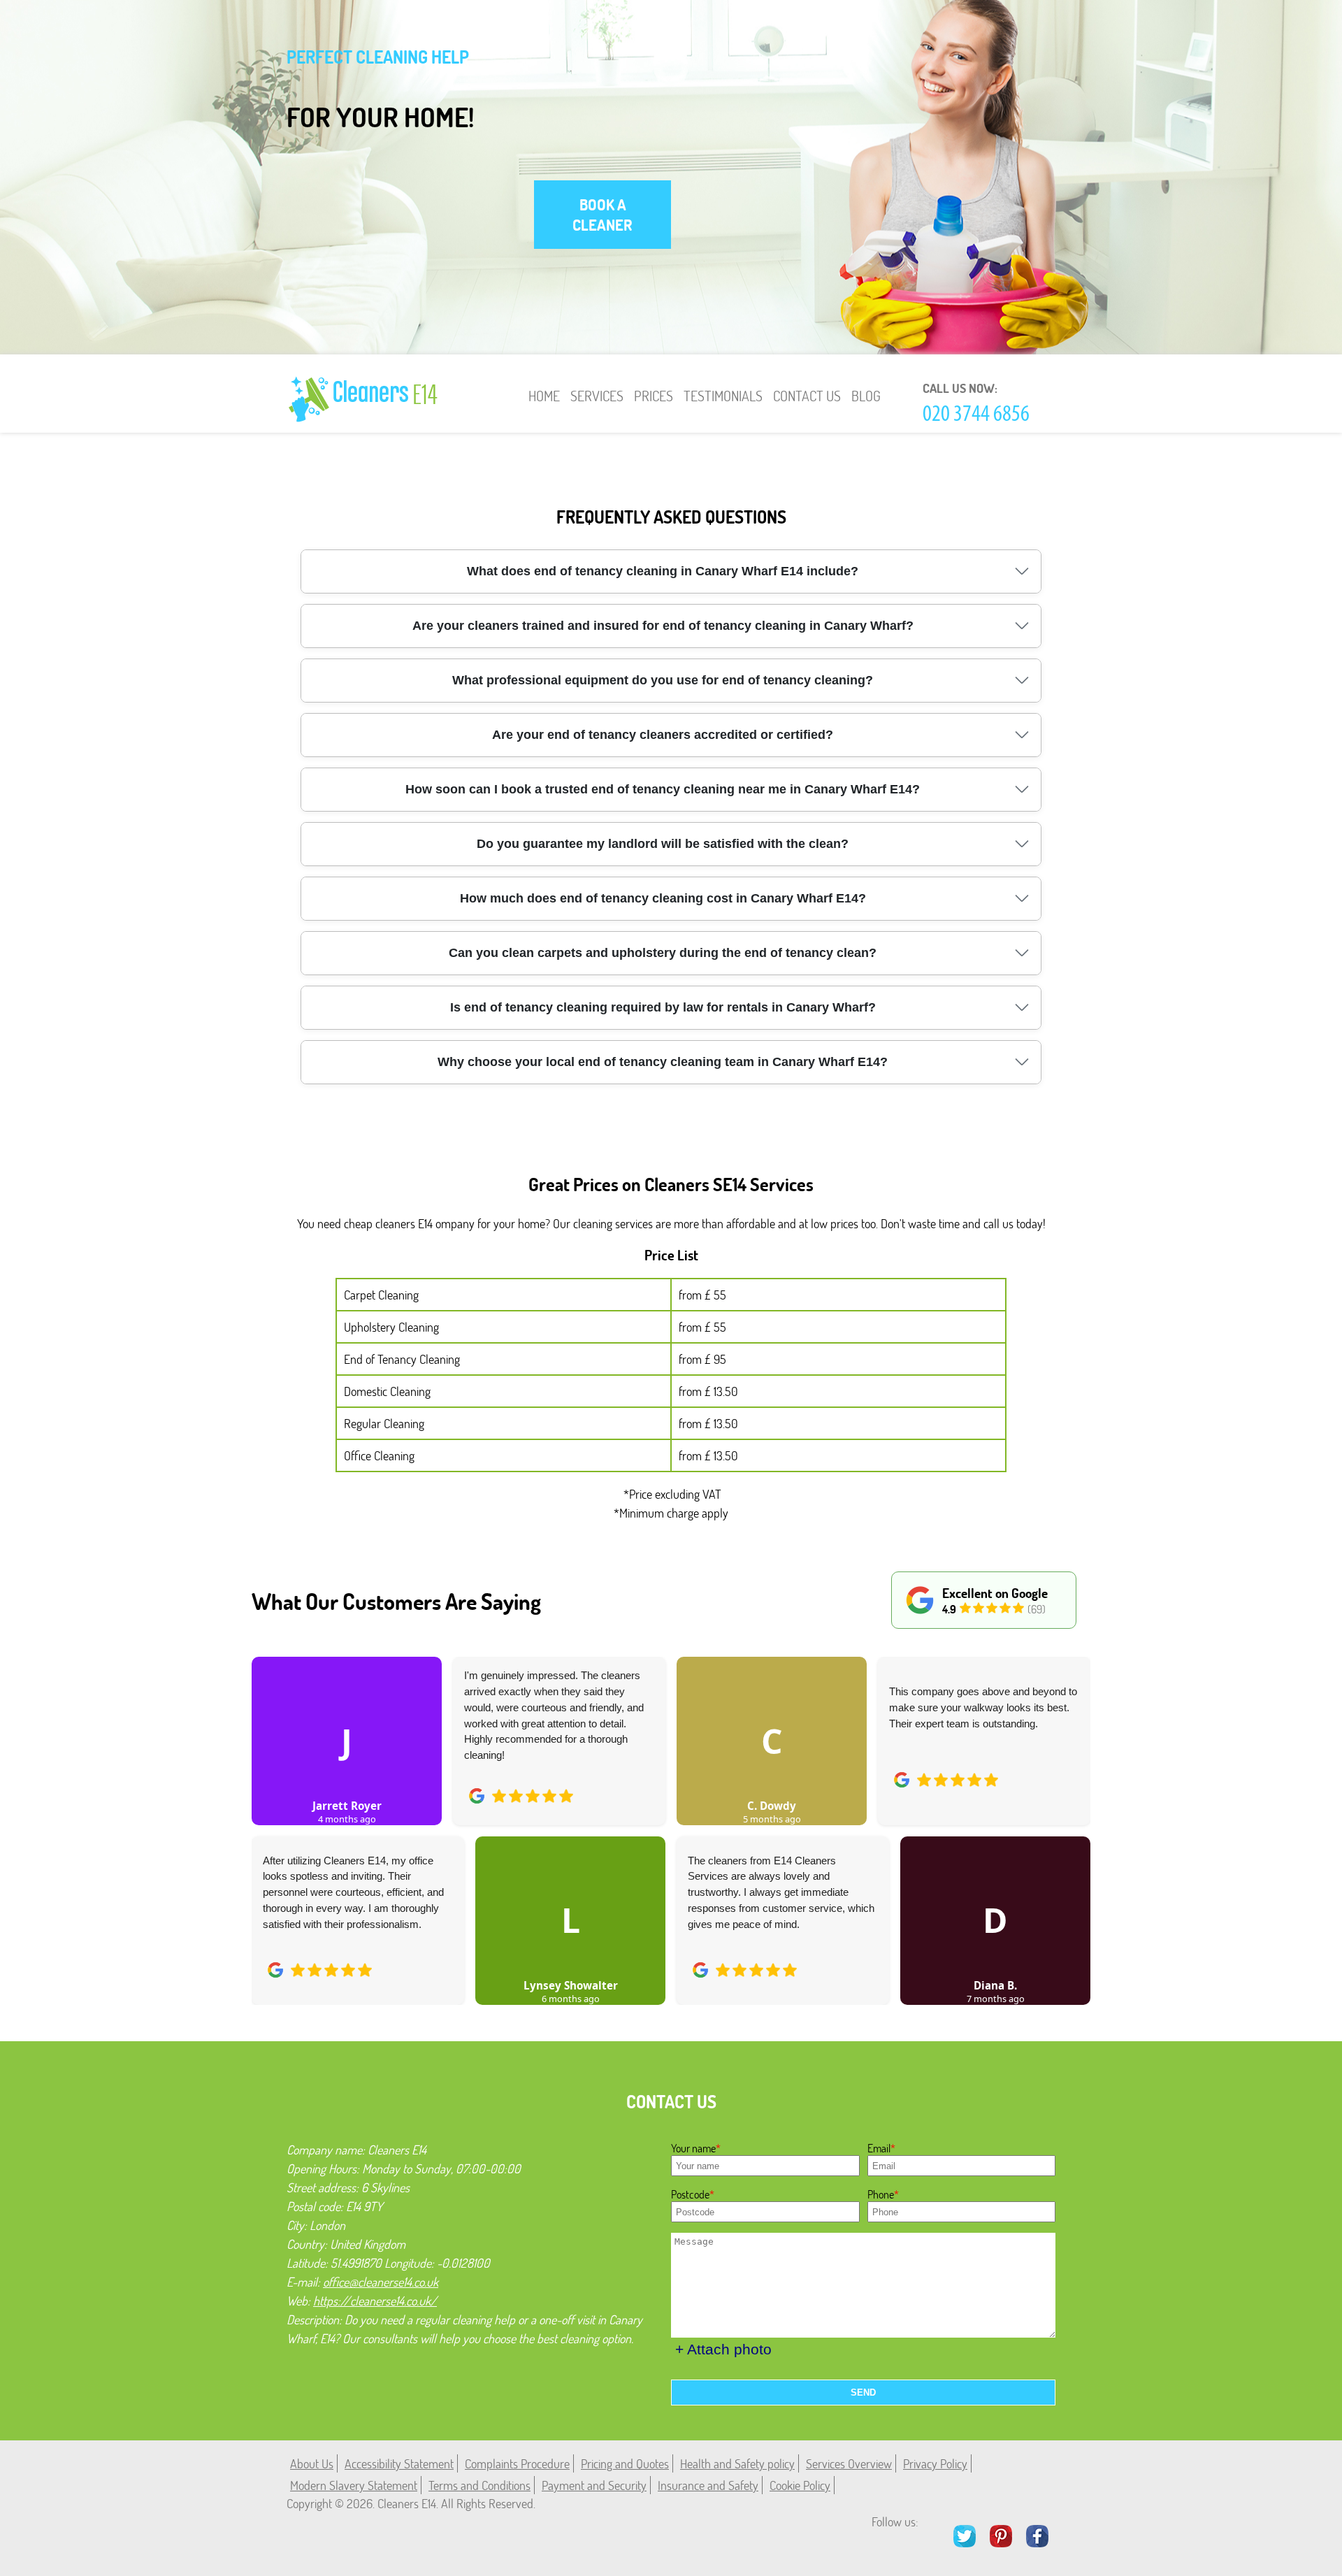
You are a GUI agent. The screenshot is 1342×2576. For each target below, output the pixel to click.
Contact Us (807, 396)
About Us (312, 2463)
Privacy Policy (935, 2463)
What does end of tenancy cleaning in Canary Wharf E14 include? (663, 571)
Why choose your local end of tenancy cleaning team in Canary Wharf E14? (663, 1062)
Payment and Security (594, 2485)
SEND (863, 2392)
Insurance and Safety (708, 2485)
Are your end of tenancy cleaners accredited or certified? (663, 735)
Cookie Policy (800, 2485)
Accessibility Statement (399, 2463)
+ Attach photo (723, 2349)
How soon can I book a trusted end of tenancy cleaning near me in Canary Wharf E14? (663, 789)
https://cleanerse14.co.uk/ (375, 2301)
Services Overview (849, 2463)
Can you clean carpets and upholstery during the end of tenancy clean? (663, 953)
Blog (866, 396)
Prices (654, 396)
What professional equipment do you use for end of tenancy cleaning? (663, 680)
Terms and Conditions (479, 2485)
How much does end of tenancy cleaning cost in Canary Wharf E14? (663, 898)
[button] (273, 1815)
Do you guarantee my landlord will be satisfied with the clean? (663, 844)
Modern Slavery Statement (354, 2485)
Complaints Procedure (517, 2463)
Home (544, 396)
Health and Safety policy (737, 2463)
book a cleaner (603, 215)
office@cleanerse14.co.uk (381, 2282)
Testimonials (723, 396)
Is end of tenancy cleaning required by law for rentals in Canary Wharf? (663, 1007)
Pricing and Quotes (625, 2463)
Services (597, 396)
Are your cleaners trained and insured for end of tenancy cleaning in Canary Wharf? (663, 626)
